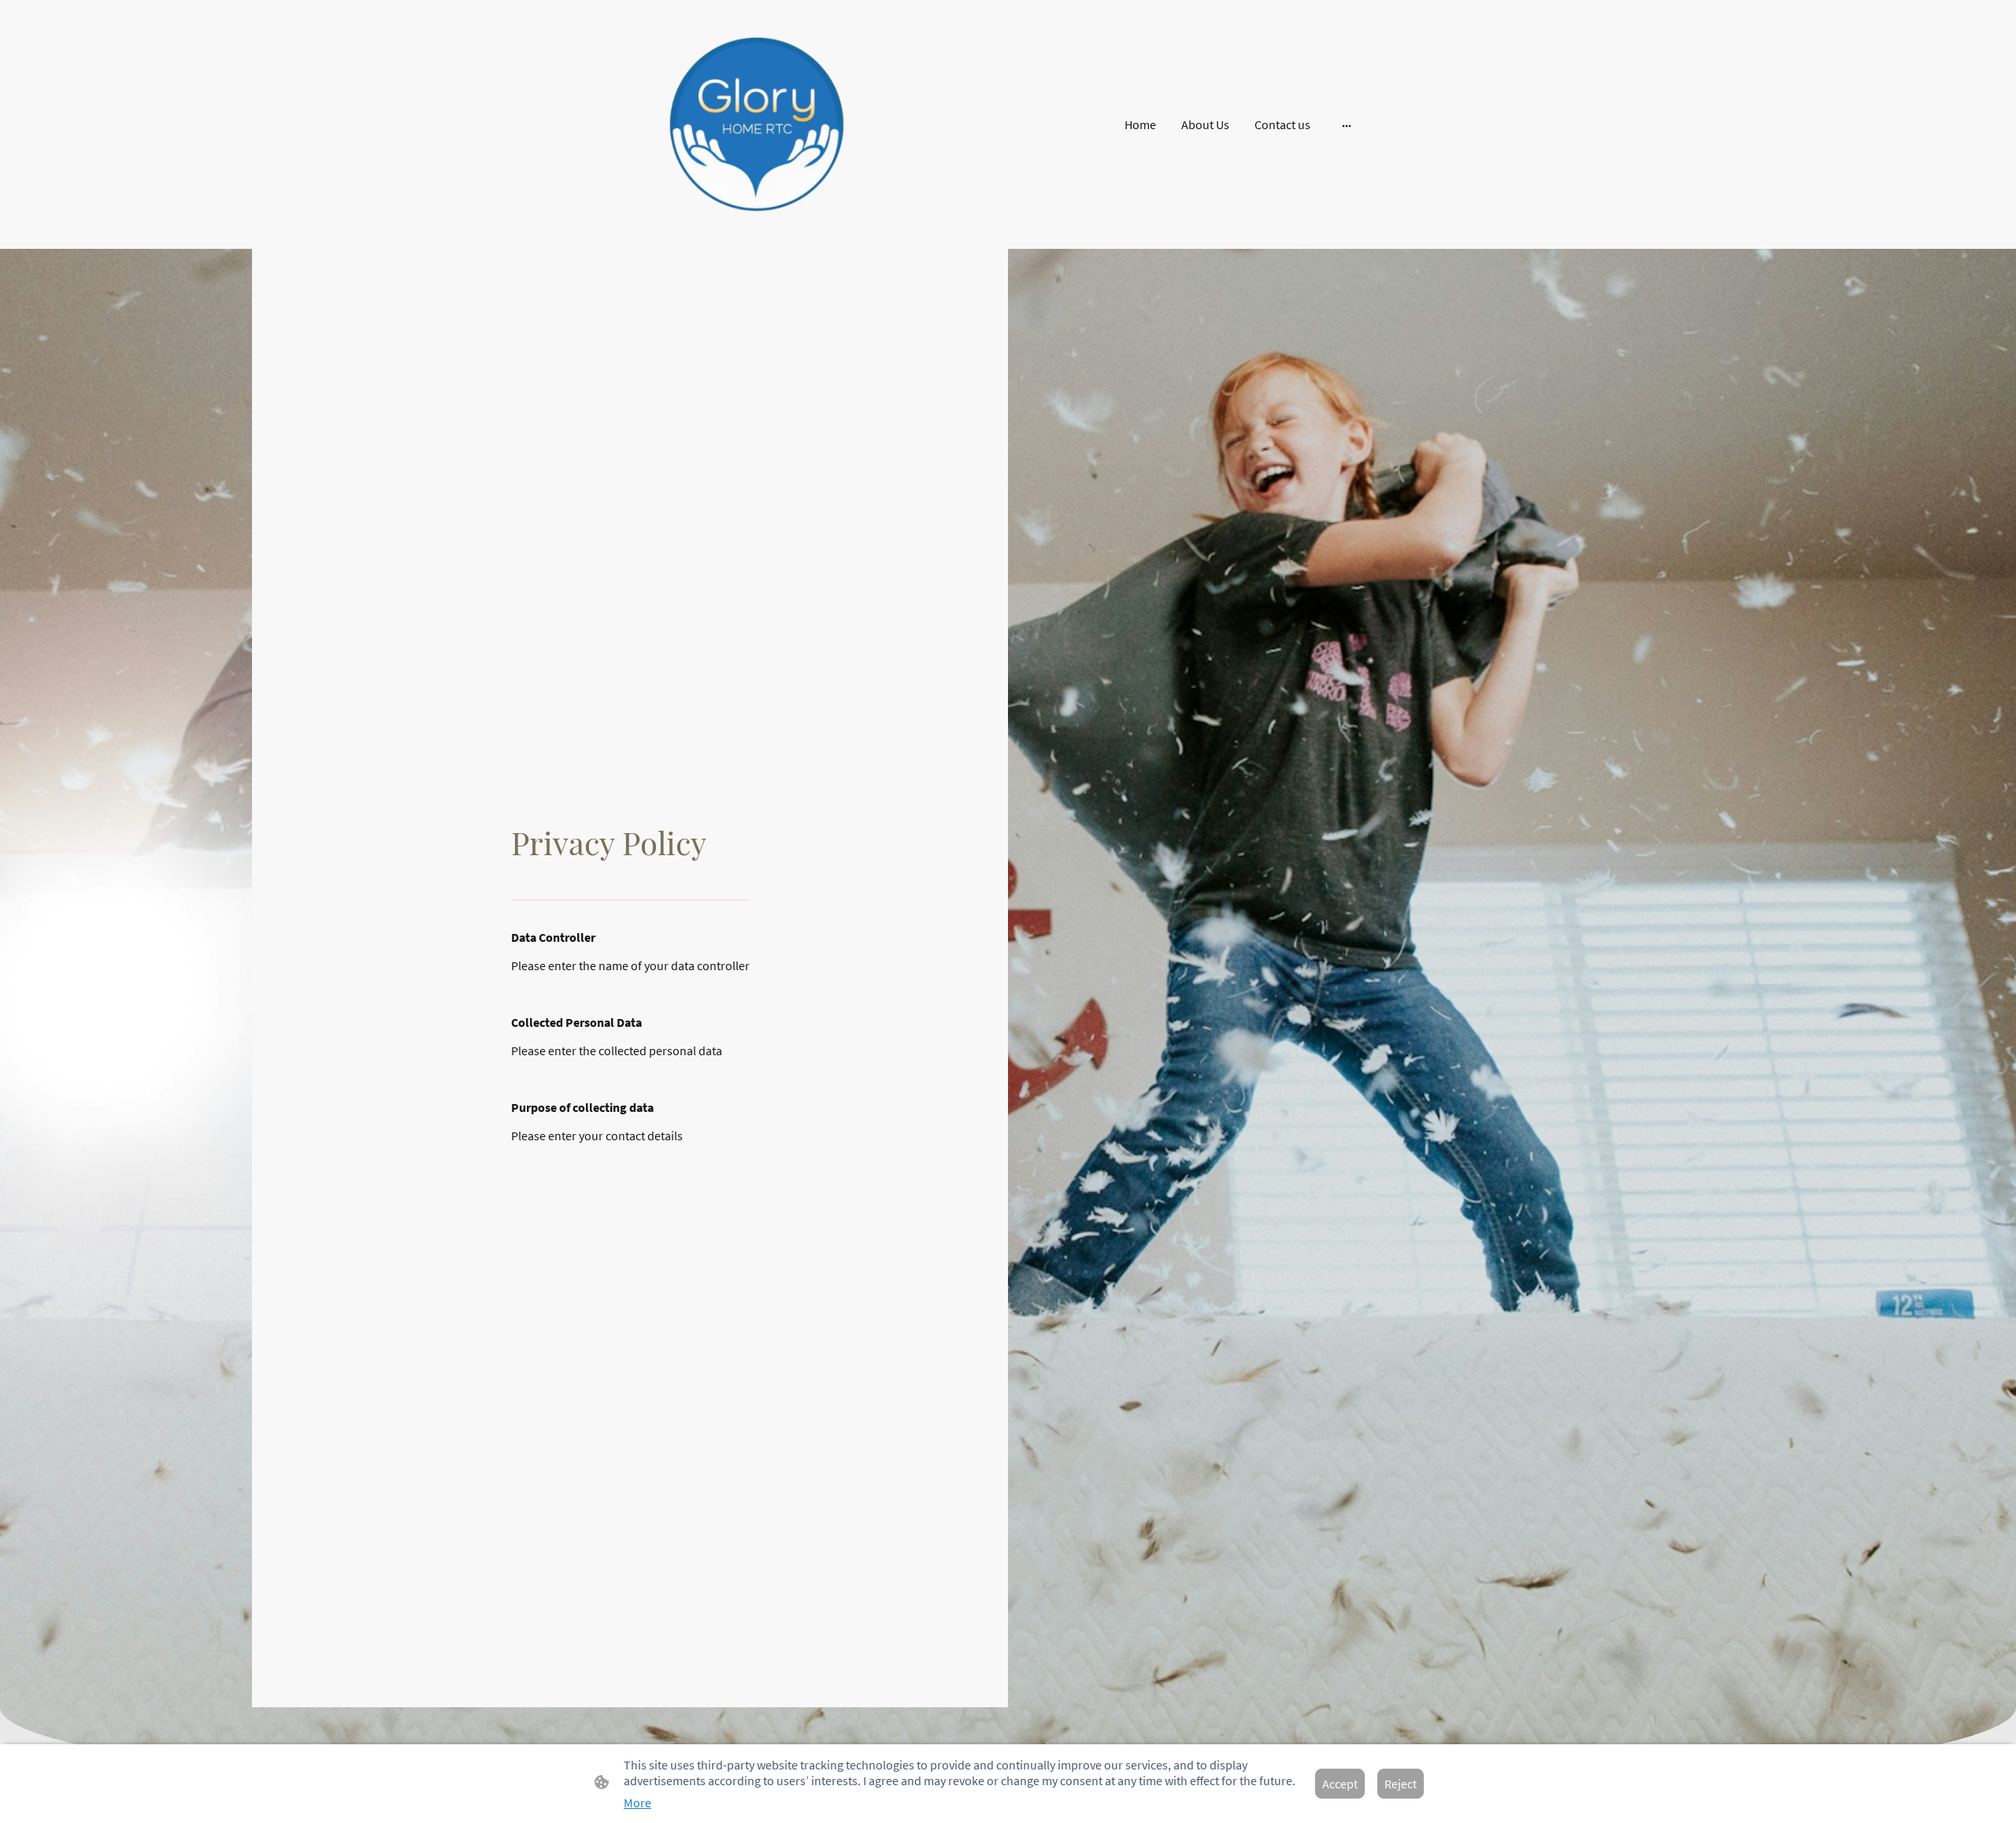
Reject (1401, 1784)
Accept (1340, 1784)
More (637, 1803)
